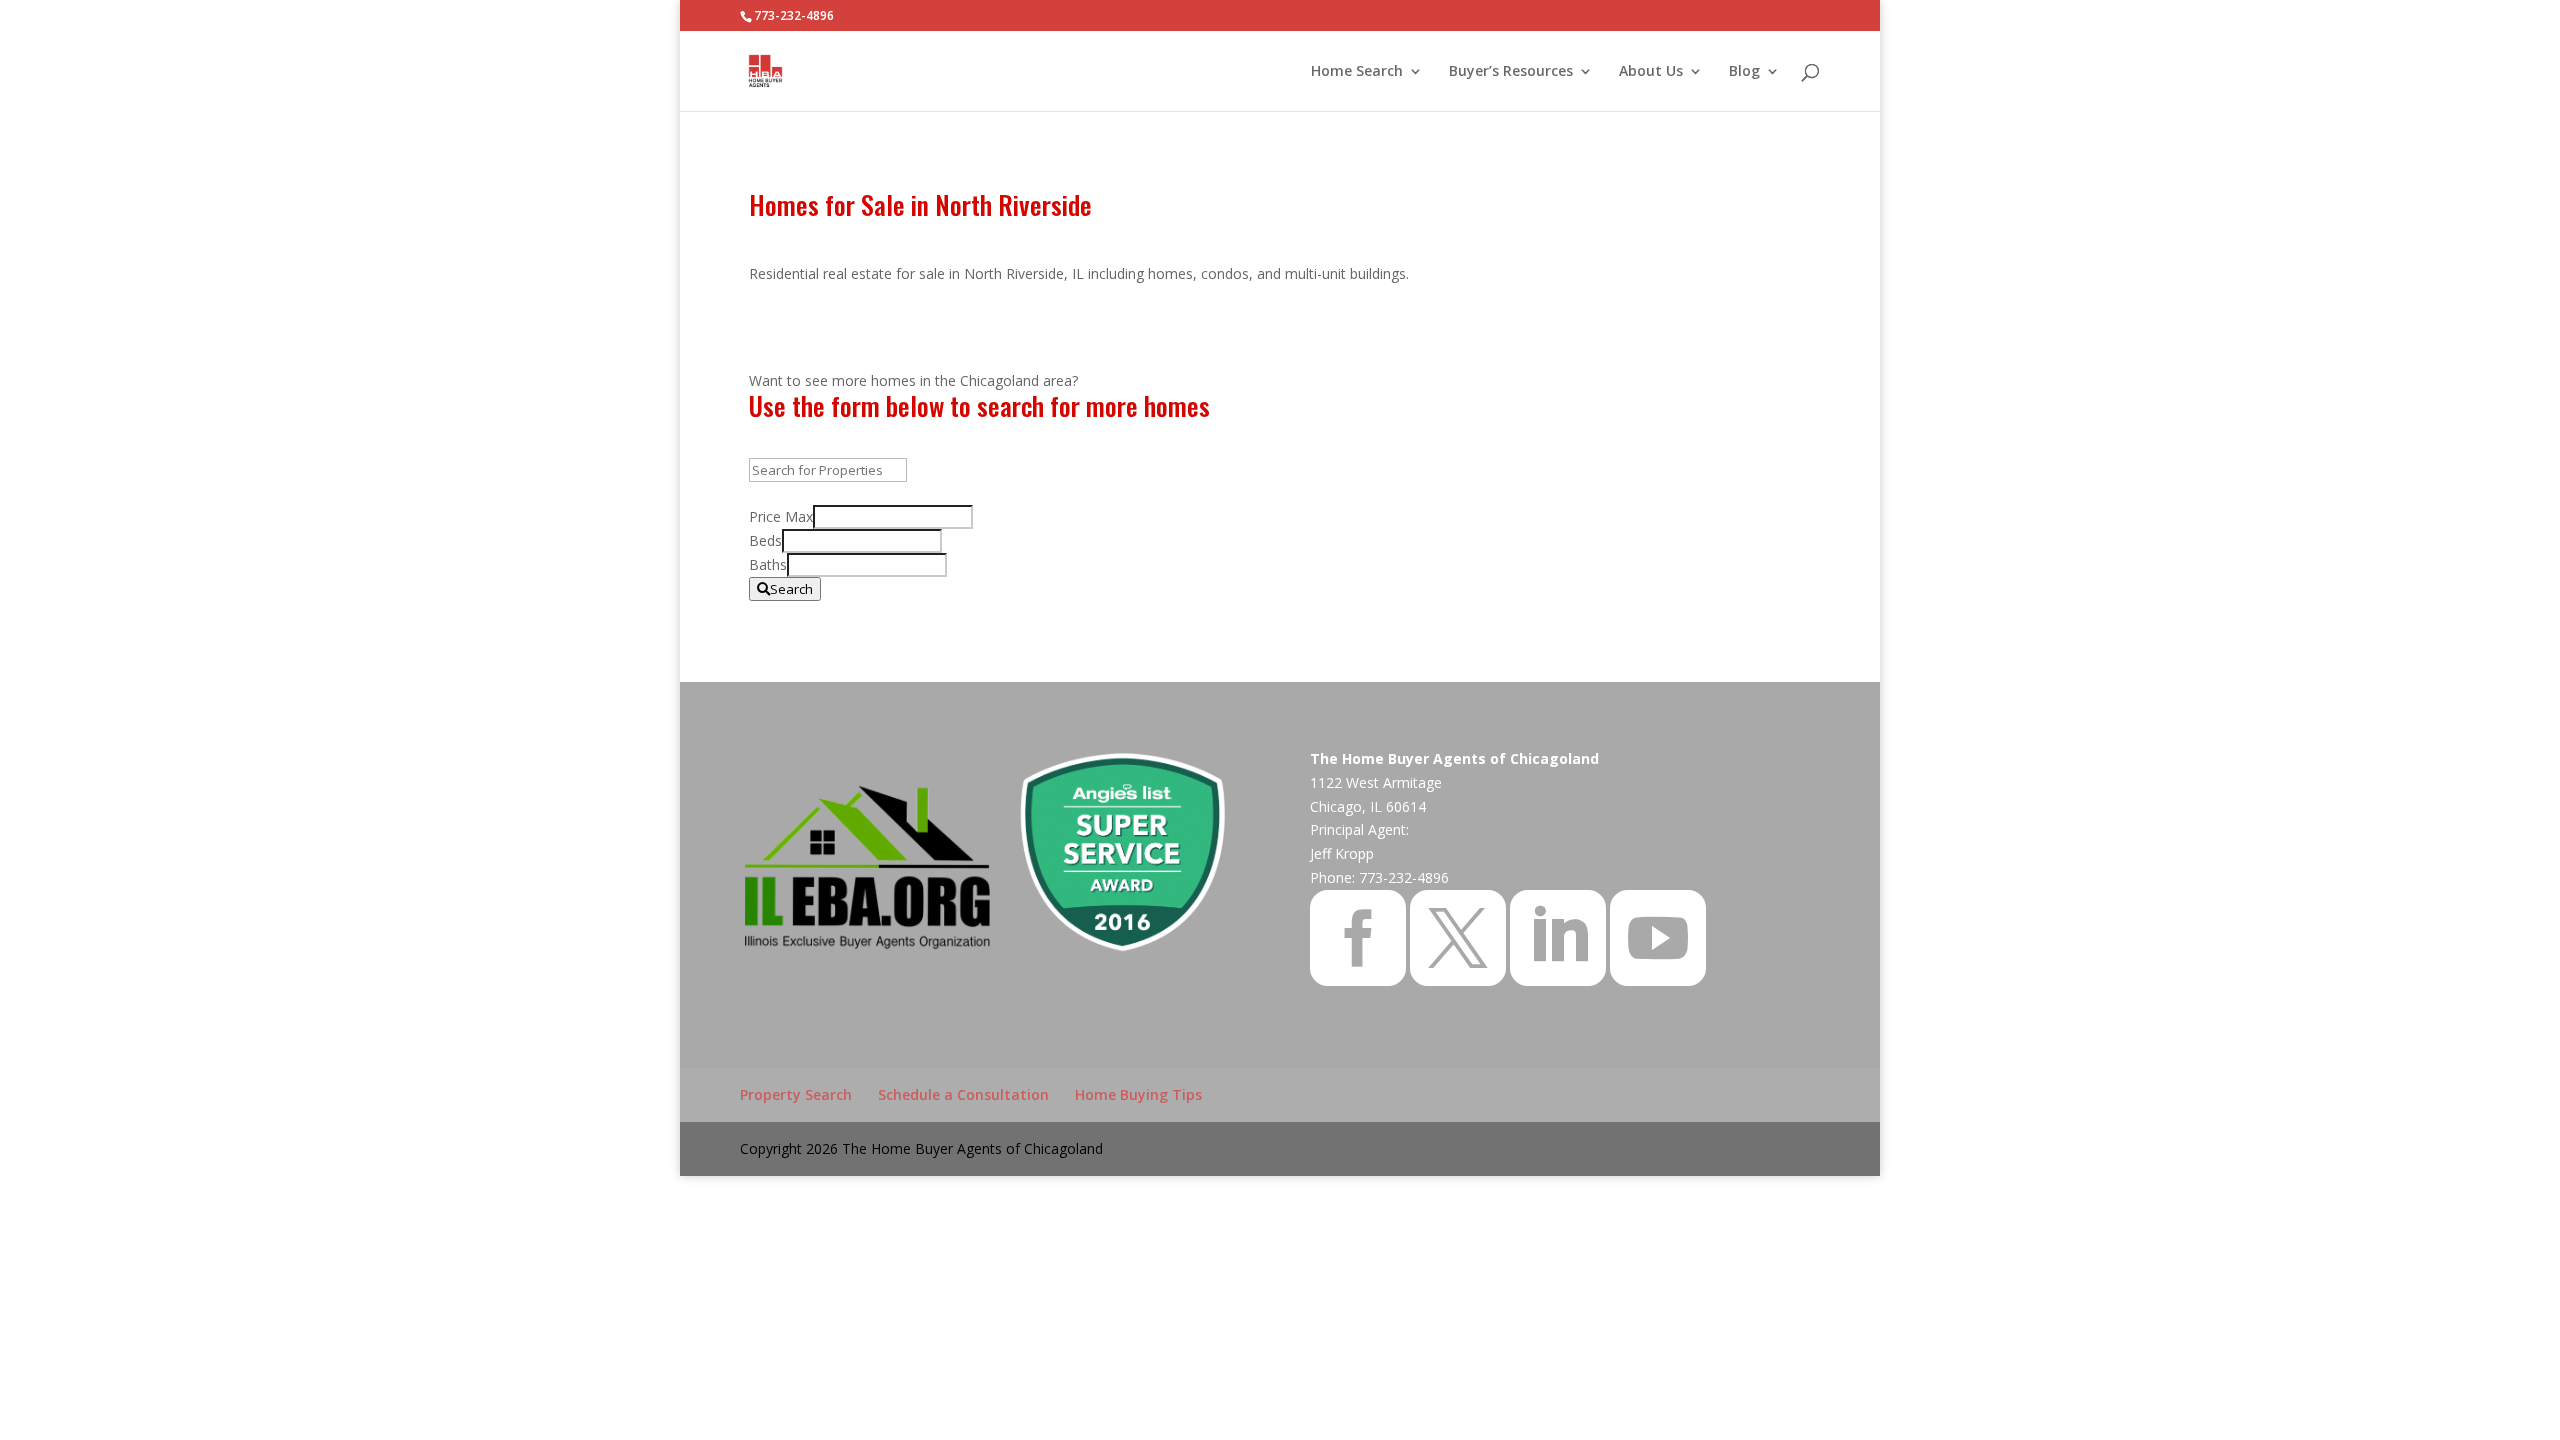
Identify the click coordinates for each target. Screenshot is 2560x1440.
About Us (1651, 72)
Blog (1744, 72)
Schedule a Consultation (963, 1094)
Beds (765, 540)
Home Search (1357, 72)
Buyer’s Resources (1511, 72)
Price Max (781, 516)
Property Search (796, 1094)
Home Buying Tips (1138, 1094)
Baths (768, 564)
